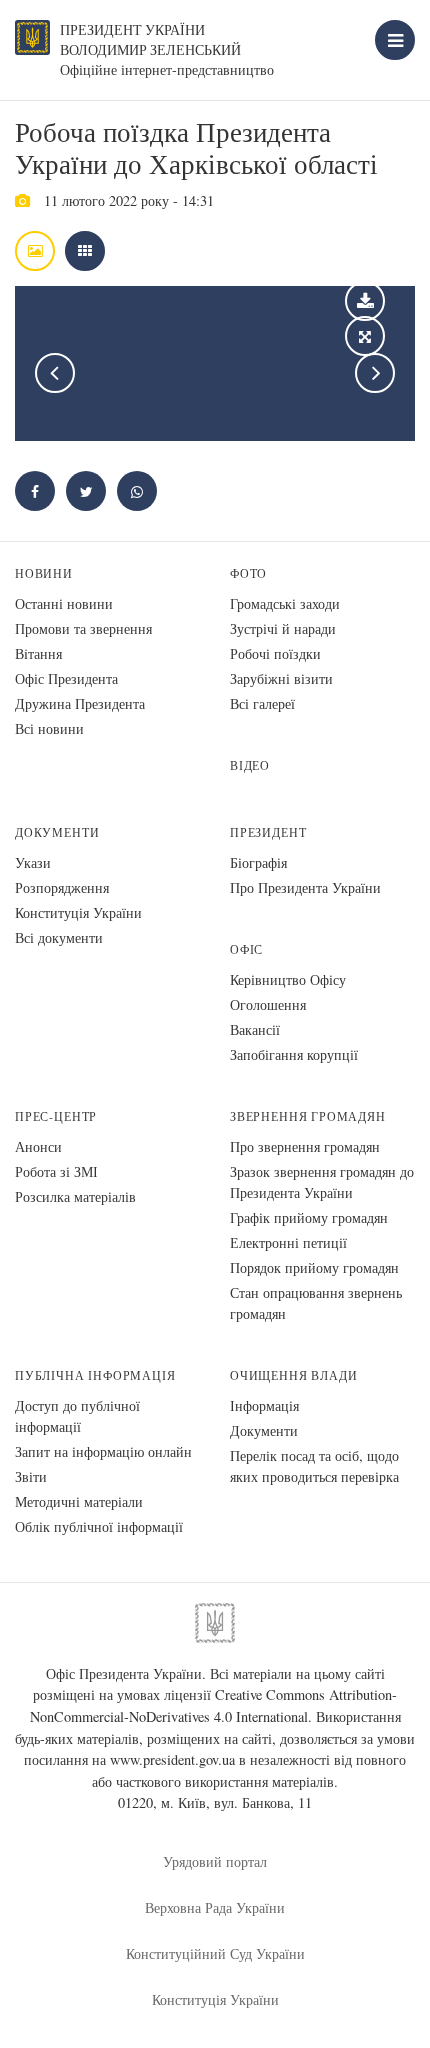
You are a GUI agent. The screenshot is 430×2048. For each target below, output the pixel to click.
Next (375, 373)
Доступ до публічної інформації (77, 1416)
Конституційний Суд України (215, 1953)
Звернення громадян (308, 1116)
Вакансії (255, 1029)
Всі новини (49, 728)
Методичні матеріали (79, 1501)
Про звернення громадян (305, 1146)
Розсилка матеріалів (75, 1196)
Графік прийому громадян (309, 1217)
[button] (86, 491)
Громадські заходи (285, 603)
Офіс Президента (66, 678)
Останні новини (64, 603)
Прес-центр (56, 1116)
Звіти (31, 1476)
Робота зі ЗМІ (56, 1171)
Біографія (258, 862)
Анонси (38, 1146)
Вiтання (38, 653)
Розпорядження (62, 887)
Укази (33, 862)
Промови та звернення (83, 628)
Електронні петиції (288, 1242)
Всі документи (59, 937)
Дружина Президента (80, 703)
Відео (250, 765)
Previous (55, 373)
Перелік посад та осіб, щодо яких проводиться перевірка (314, 1466)
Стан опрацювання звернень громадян (316, 1303)
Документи (57, 832)
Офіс (246, 949)
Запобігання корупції (294, 1054)
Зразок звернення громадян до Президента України (322, 1182)
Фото (248, 573)
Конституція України (78, 912)
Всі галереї (262, 703)
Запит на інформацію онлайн (103, 1451)
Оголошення (268, 1004)
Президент (268, 832)
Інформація (264, 1405)
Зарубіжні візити (281, 678)
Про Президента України (305, 887)
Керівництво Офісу (288, 979)
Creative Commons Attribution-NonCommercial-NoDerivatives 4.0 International (214, 1705)
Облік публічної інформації (99, 1526)
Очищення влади (293, 1375)
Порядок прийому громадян (314, 1267)
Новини (44, 573)
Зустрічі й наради (283, 628)
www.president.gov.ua (172, 1759)
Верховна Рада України (215, 1907)
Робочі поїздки (275, 653)
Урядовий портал (215, 1861)
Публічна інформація (95, 1375)
